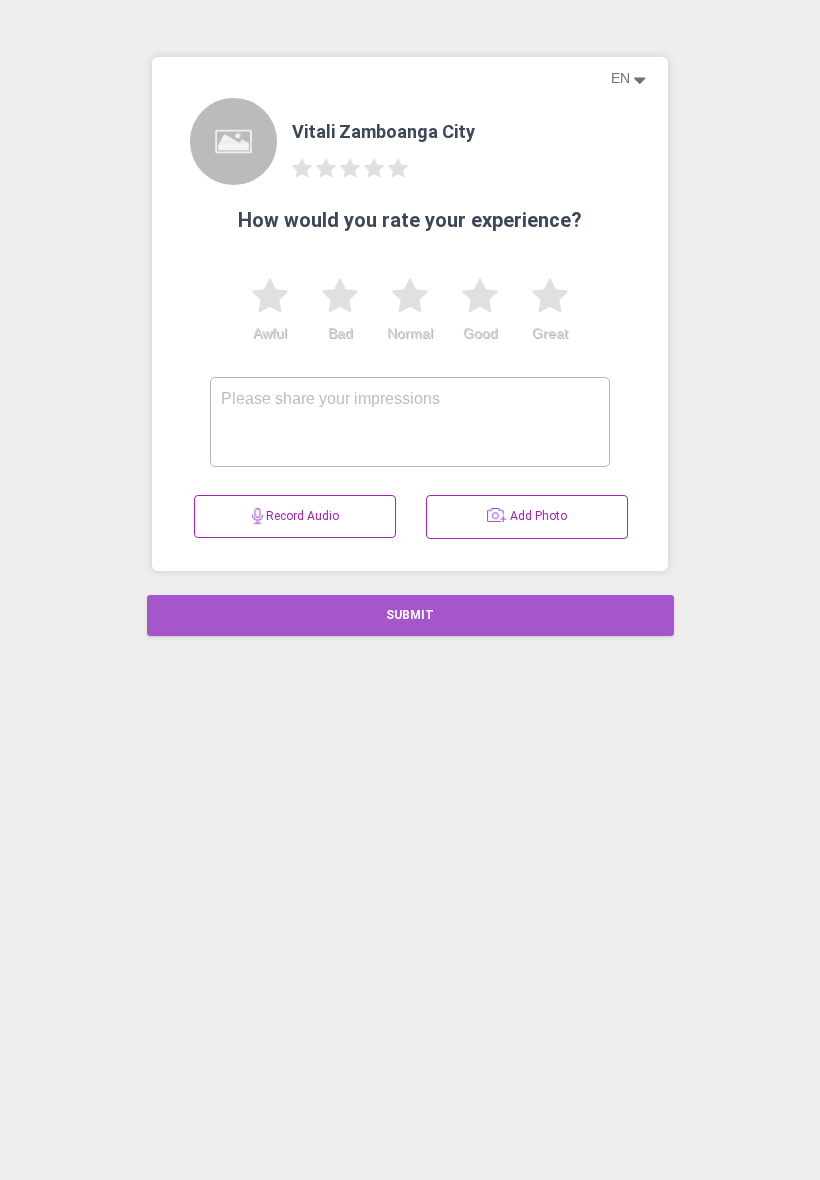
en (622, 78)
